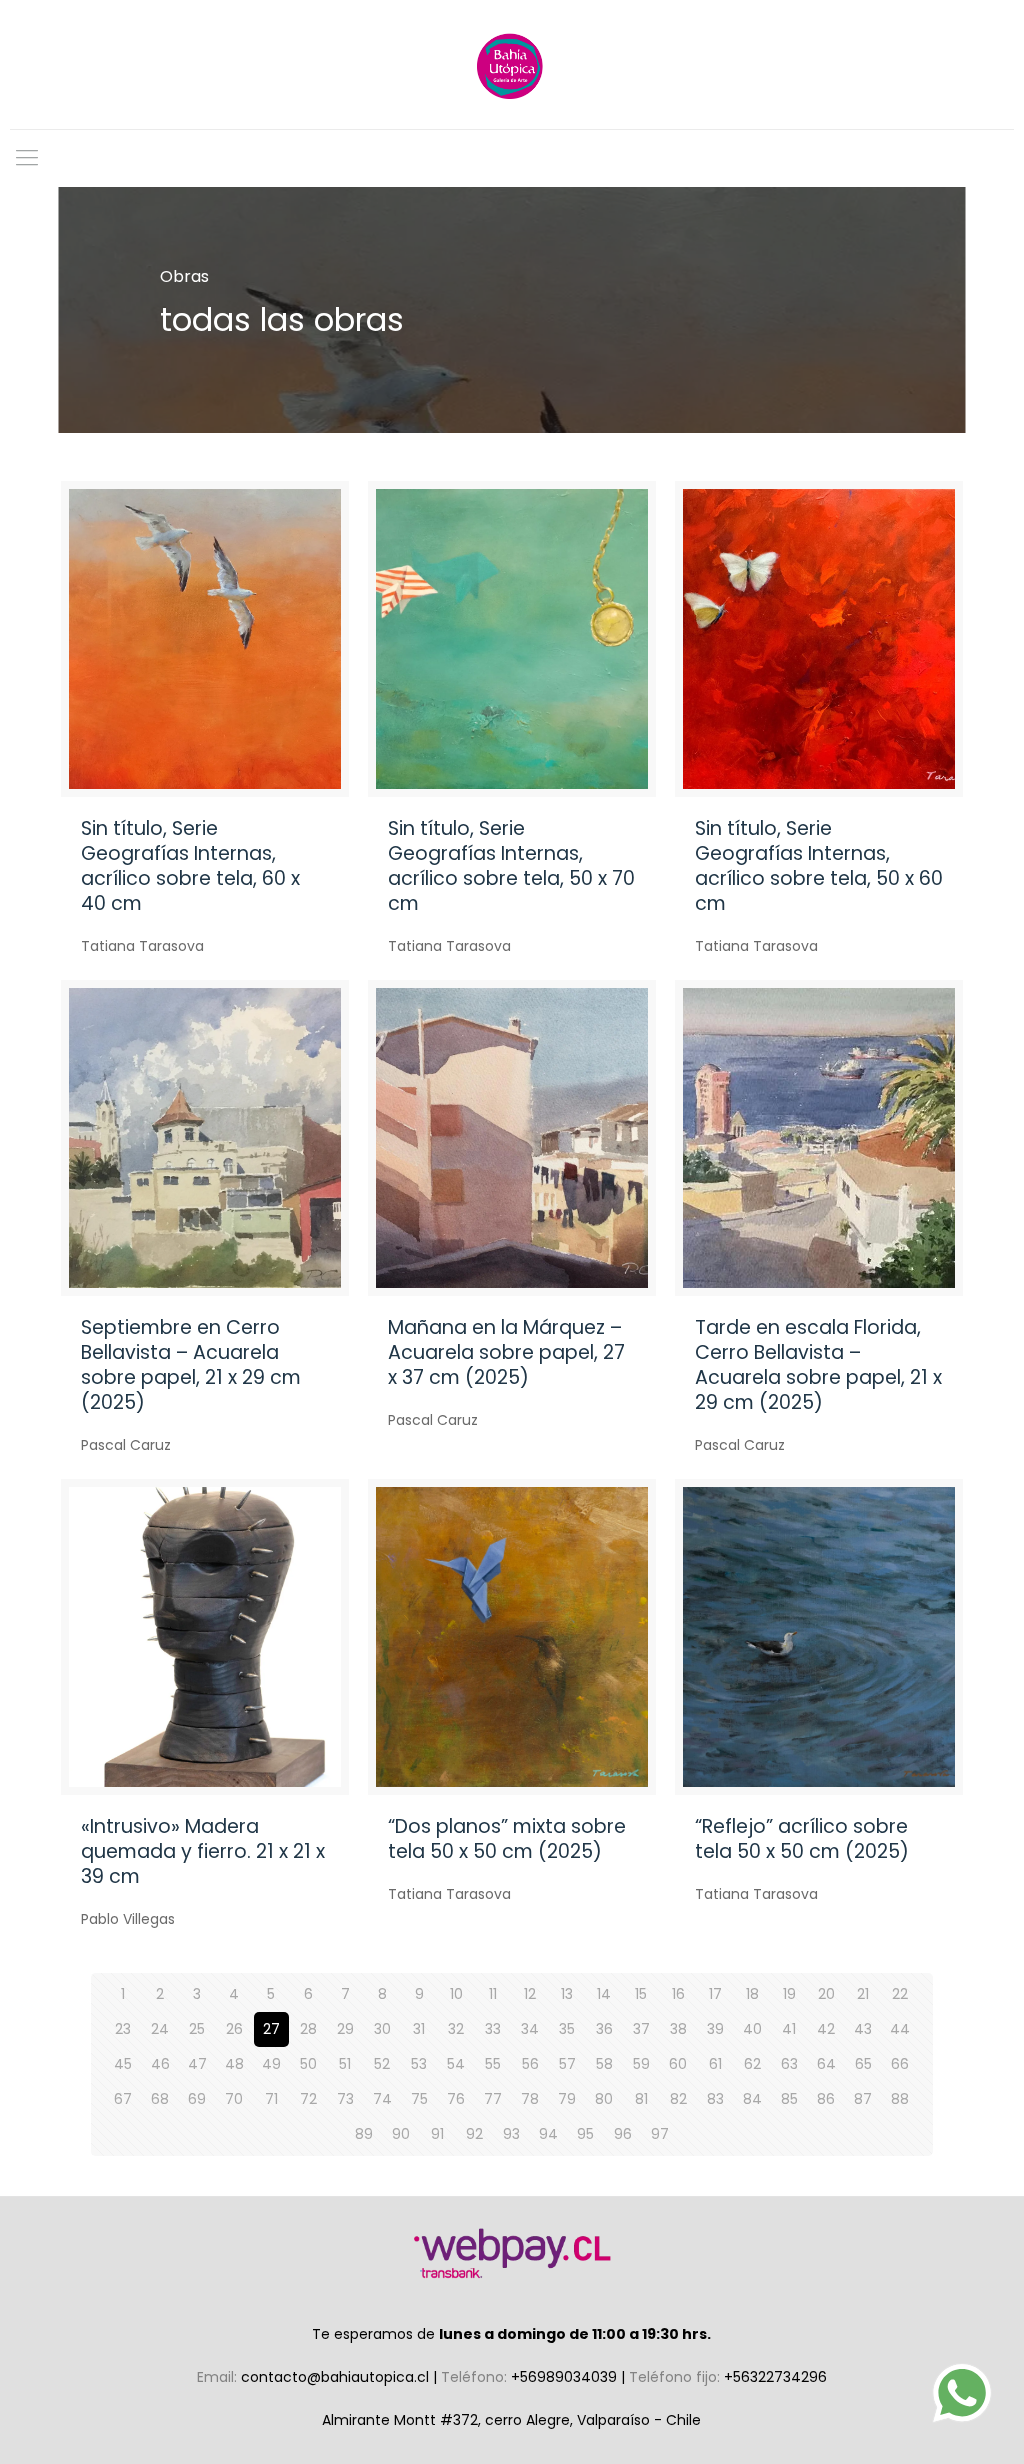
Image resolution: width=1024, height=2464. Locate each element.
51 (345, 2064)
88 (900, 2099)
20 (826, 1994)
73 (345, 2099)
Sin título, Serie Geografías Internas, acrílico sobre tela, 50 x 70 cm (511, 866)
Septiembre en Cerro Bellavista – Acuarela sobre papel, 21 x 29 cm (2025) (191, 1365)
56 (530, 2064)
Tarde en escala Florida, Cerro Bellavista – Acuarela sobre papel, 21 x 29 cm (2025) (818, 1365)
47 (197, 2064)
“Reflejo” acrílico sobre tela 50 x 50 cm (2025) (802, 1839)
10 (456, 1994)
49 (271, 2064)
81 (641, 2099)
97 (660, 2134)
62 (752, 2064)
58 (604, 2064)
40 (752, 2029)
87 (863, 2099)
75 (419, 2099)
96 (623, 2134)
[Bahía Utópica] (512, 64)
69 (197, 2099)
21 (863, 1994)
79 (567, 2099)
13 (567, 1994)
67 (123, 2099)
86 (826, 2099)
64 (826, 2064)
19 (789, 1994)
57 (567, 2064)
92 (474, 2134)
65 (863, 2064)
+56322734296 (775, 2377)
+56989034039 (566, 2377)
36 (604, 2029)
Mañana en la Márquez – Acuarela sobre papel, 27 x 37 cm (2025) (506, 1352)
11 (493, 1994)
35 (567, 2029)
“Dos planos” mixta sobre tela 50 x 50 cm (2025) (507, 1839)
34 (530, 2029)
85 (789, 2099)
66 (900, 2064)
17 (715, 1994)
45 (123, 2064)
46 (160, 2064)
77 (493, 2099)
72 (308, 2099)
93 (511, 2134)
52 (382, 2064)
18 (752, 1994)
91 (437, 2134)
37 (641, 2029)
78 (530, 2099)
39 (715, 2029)
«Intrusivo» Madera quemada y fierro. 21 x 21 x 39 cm (203, 1851)
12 (530, 1994)
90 (401, 2134)
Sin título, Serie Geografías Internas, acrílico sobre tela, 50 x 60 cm (819, 866)
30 (382, 2029)
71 (271, 2099)
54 (456, 2064)
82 (678, 2099)
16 (678, 1994)
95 (585, 2134)
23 (123, 2029)
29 (345, 2029)
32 (456, 2029)
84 (752, 2099)
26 (234, 2029)
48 (234, 2064)
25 (197, 2029)
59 (641, 2064)
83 (715, 2099)
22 (900, 1994)
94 (548, 2134)
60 (678, 2064)
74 (382, 2099)
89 (364, 2134)
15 (641, 1994)
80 (604, 2099)
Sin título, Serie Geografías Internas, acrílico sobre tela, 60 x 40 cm (190, 866)
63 (789, 2064)
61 (715, 2064)
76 (456, 2099)
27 (271, 2029)
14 (604, 1994)
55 (493, 2064)
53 (419, 2064)
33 (493, 2029)
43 (863, 2029)
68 (160, 2099)
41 (789, 2029)
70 (234, 2099)
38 (678, 2029)
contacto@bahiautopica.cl (337, 2377)
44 (900, 2029)
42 (826, 2029)
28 (308, 2029)
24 (160, 2029)
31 (419, 2029)
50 (308, 2064)
